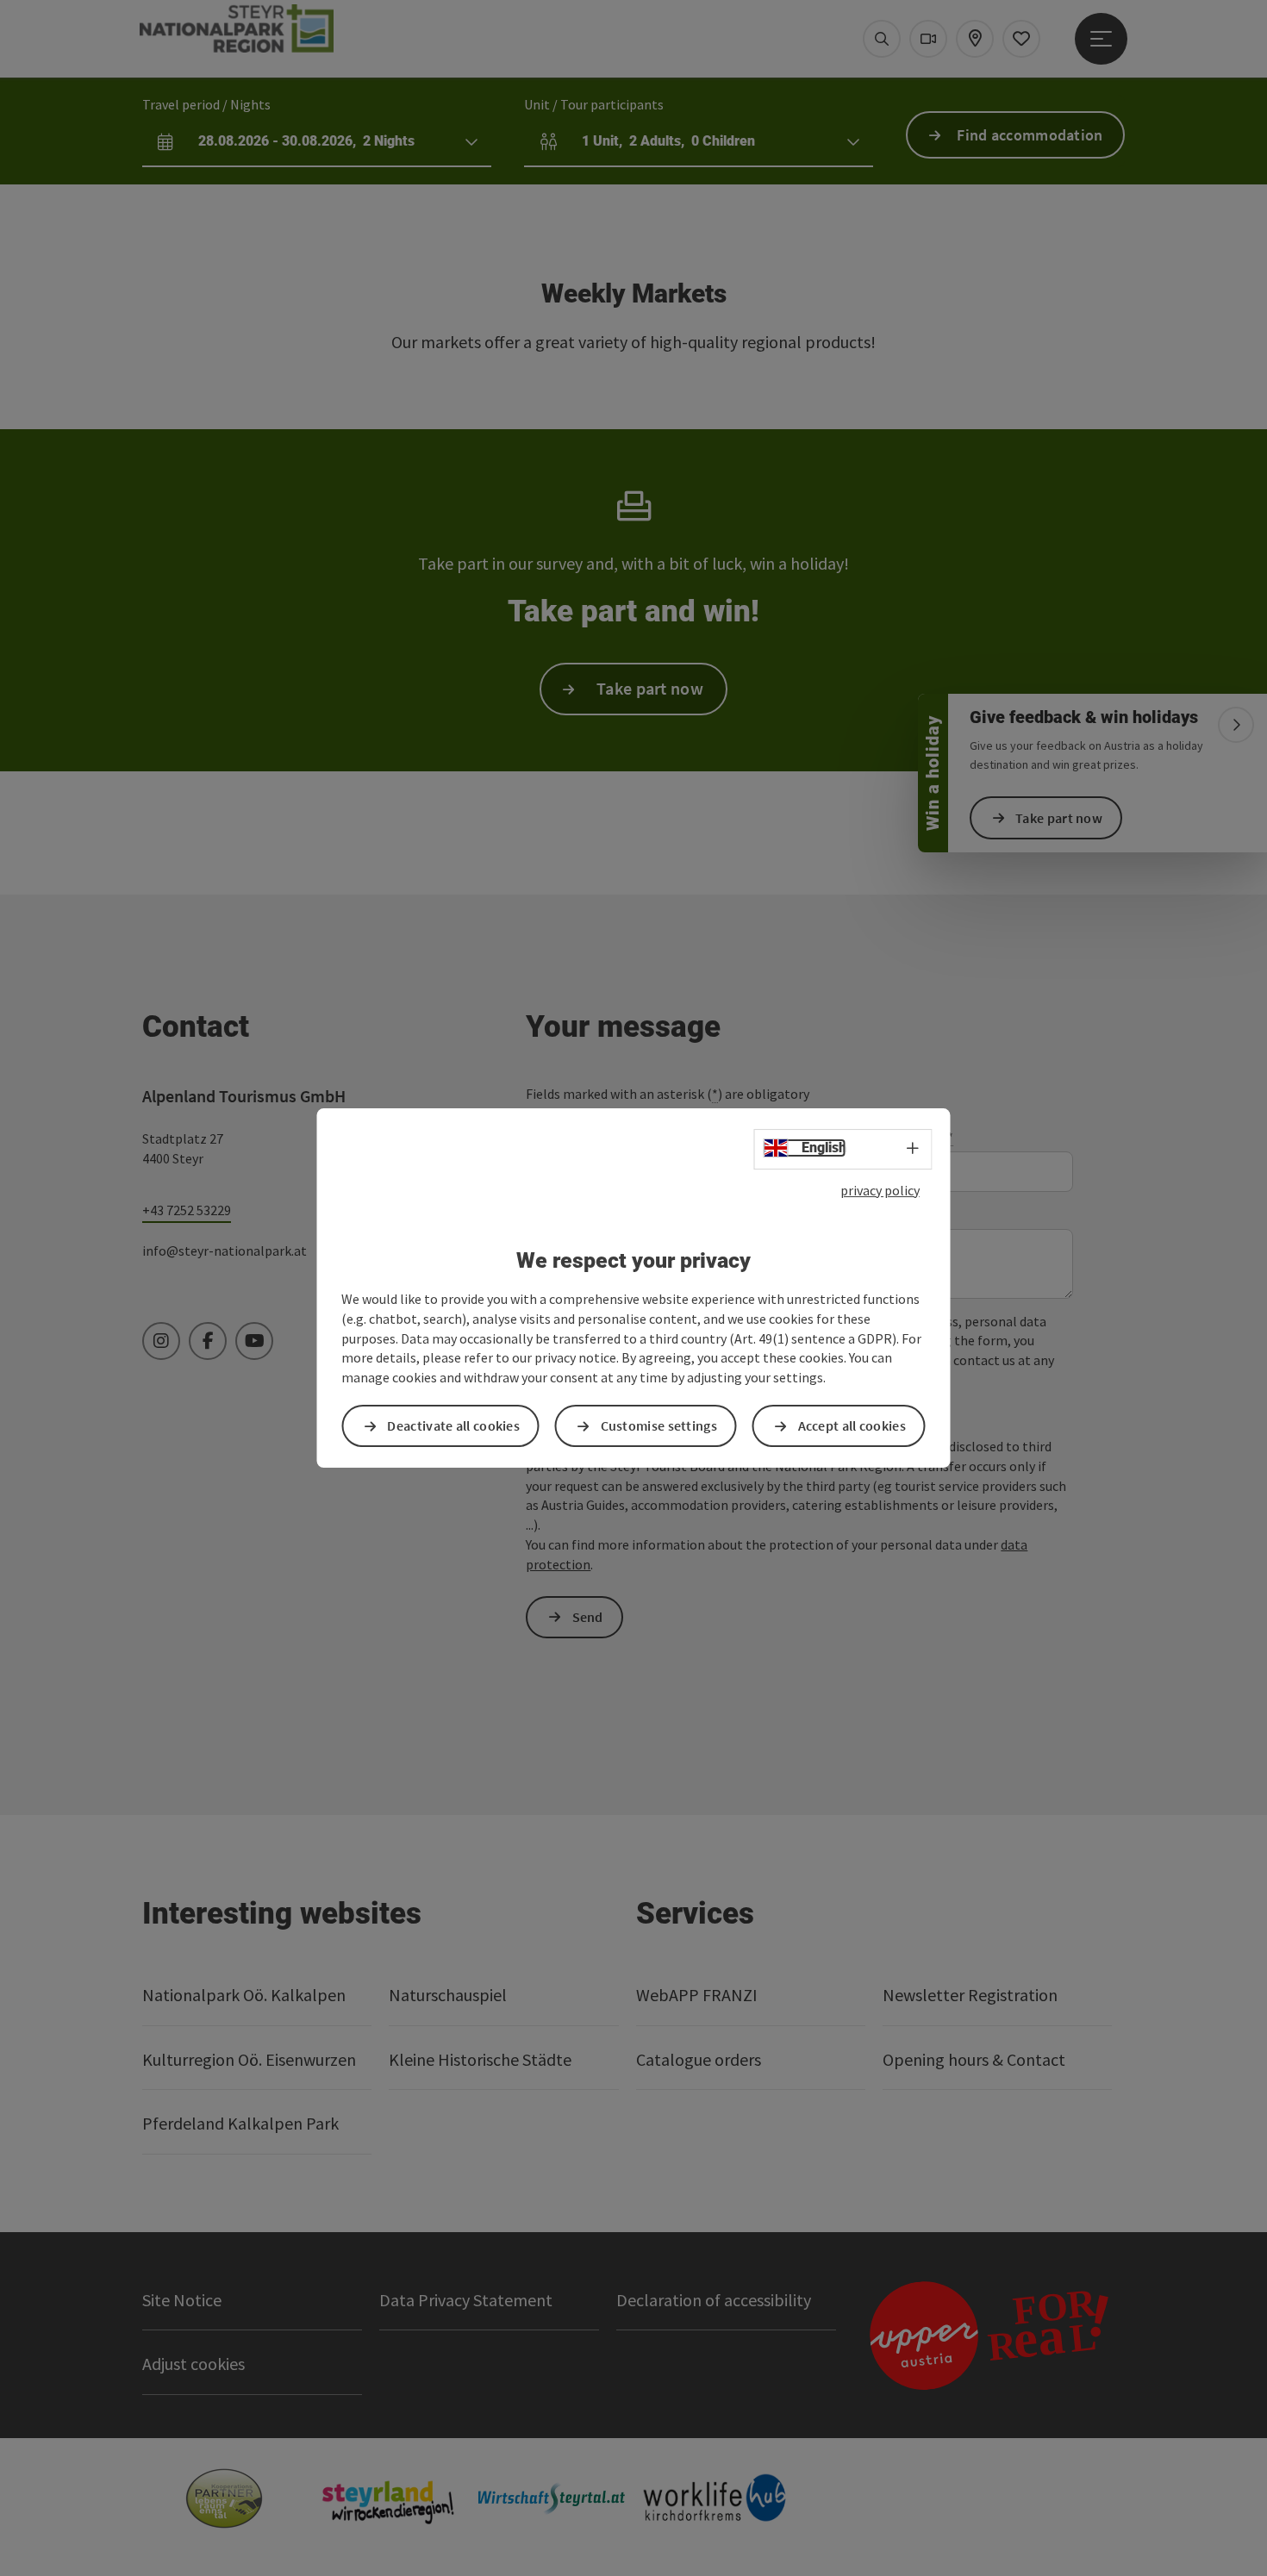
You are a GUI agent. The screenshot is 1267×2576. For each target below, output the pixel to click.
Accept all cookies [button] (852, 1425)
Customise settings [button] (659, 1425)
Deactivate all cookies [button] (453, 1425)
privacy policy (880, 1190)
